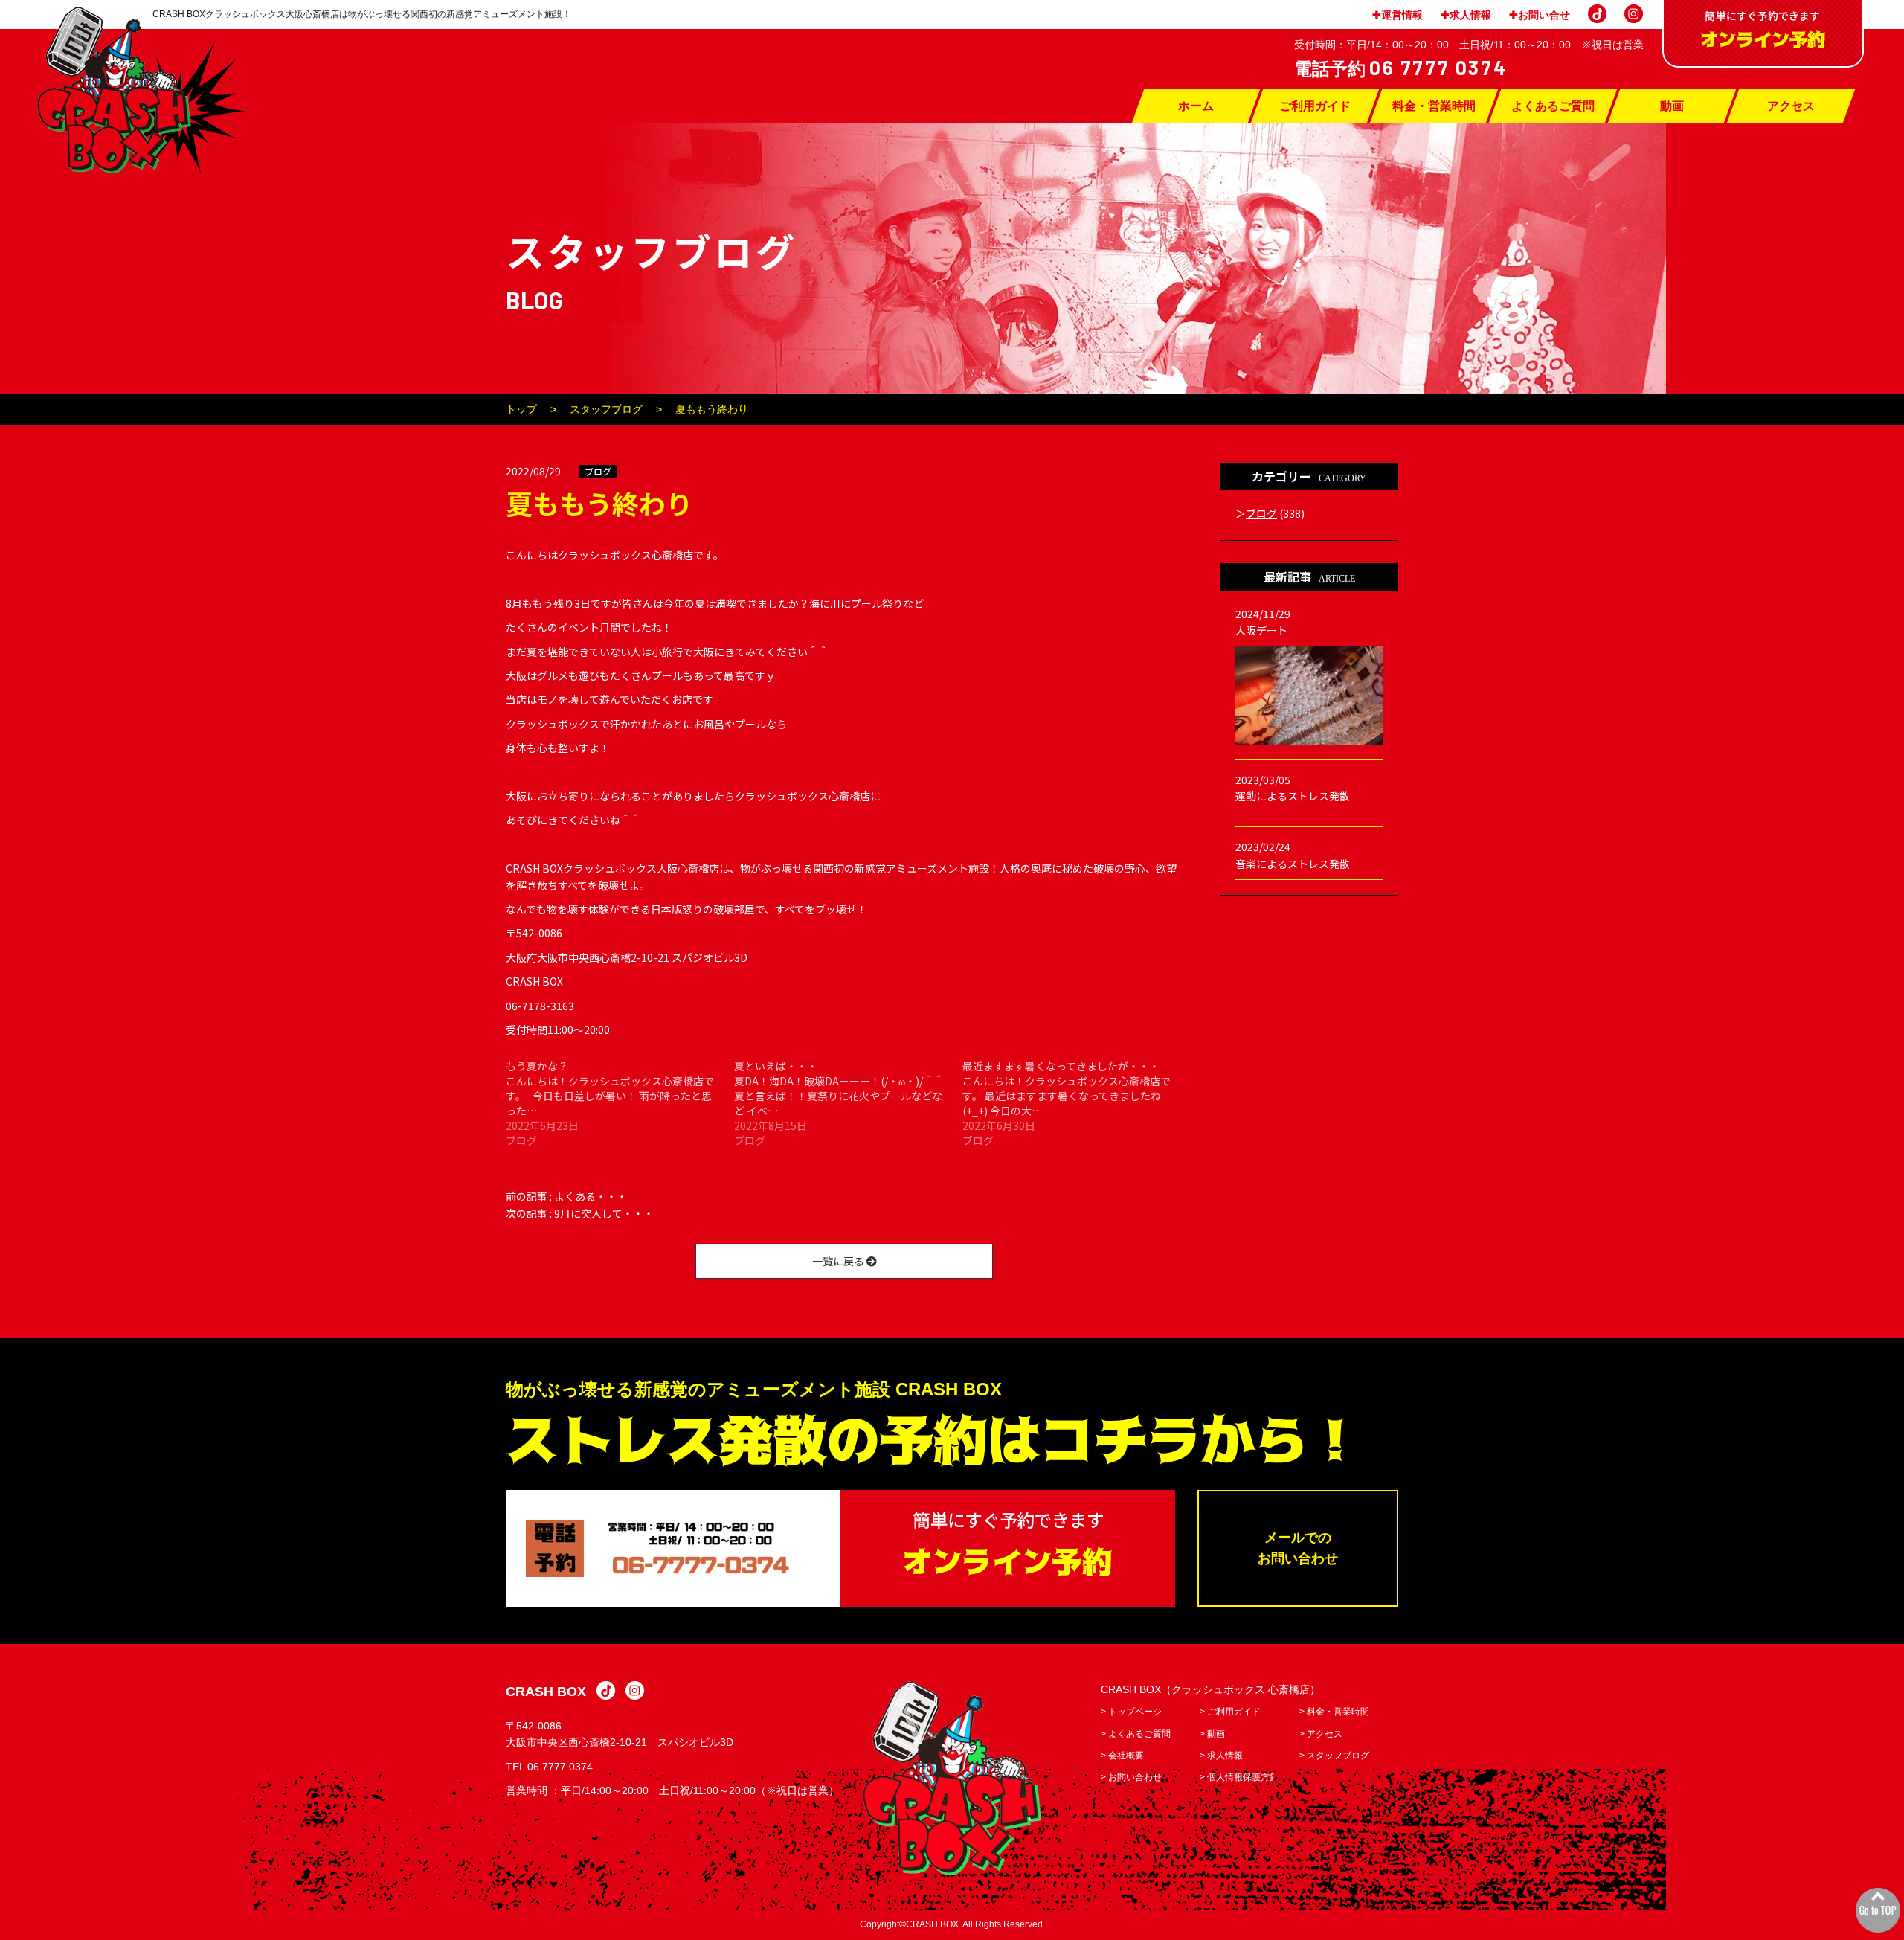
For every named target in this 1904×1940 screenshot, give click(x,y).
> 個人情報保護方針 (1239, 1777)
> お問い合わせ (1131, 1777)
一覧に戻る (839, 1261)
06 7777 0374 (560, 1767)
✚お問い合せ (1540, 15)
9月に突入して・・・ (604, 1213)
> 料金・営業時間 (1334, 1712)
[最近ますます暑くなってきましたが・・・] (1077, 1103)
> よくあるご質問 (1136, 1734)
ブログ (598, 471)
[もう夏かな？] (620, 1103)
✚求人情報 (1466, 15)
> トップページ (1131, 1712)
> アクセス (1321, 1734)
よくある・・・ (591, 1196)
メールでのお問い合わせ (1298, 1548)
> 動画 (1212, 1734)
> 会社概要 (1122, 1756)
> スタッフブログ (1334, 1756)
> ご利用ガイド (1230, 1712)
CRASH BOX (546, 1692)
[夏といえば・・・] (848, 1103)
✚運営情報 (1398, 15)
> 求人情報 (1221, 1756)
